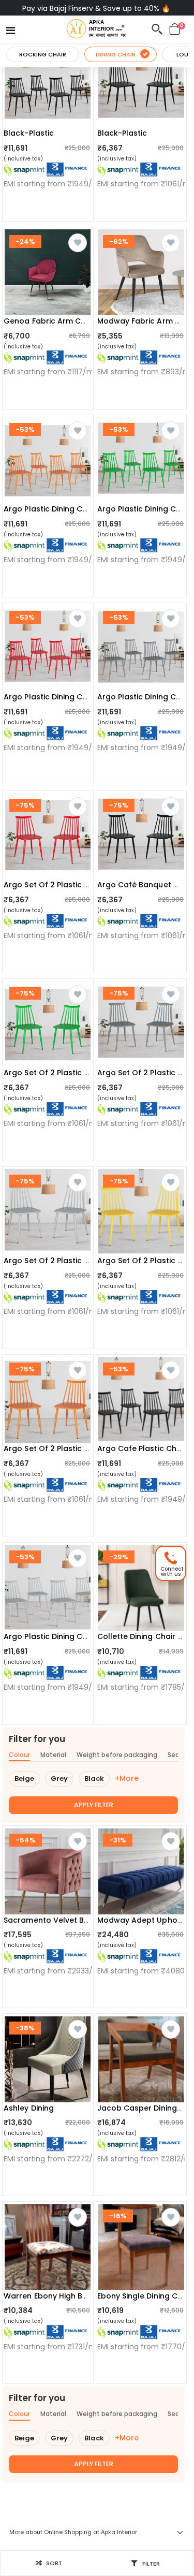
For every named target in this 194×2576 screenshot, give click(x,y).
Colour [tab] (19, 1755)
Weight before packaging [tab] (117, 1755)
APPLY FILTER (94, 1805)
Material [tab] (53, 1755)
